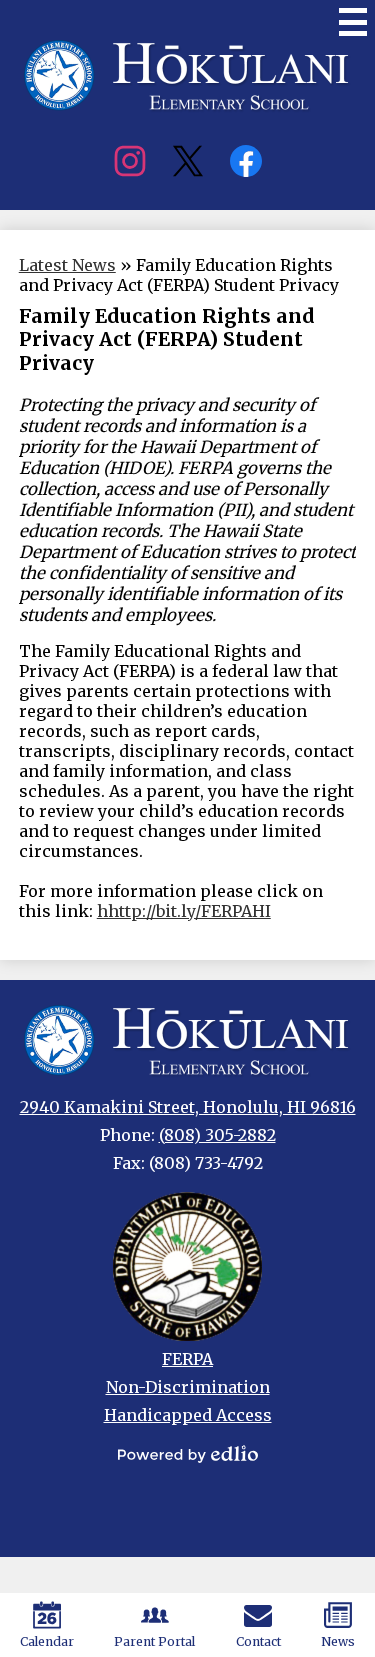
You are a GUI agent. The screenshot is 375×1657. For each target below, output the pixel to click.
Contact (258, 1641)
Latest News (67, 265)
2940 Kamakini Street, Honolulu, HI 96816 (188, 1107)
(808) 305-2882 (217, 1135)
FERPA (187, 1359)
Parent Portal (154, 1641)
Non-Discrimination (188, 1387)
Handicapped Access (188, 1415)
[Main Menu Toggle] (353, 22)
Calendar (47, 1641)
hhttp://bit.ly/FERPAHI (184, 911)
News (338, 1641)
